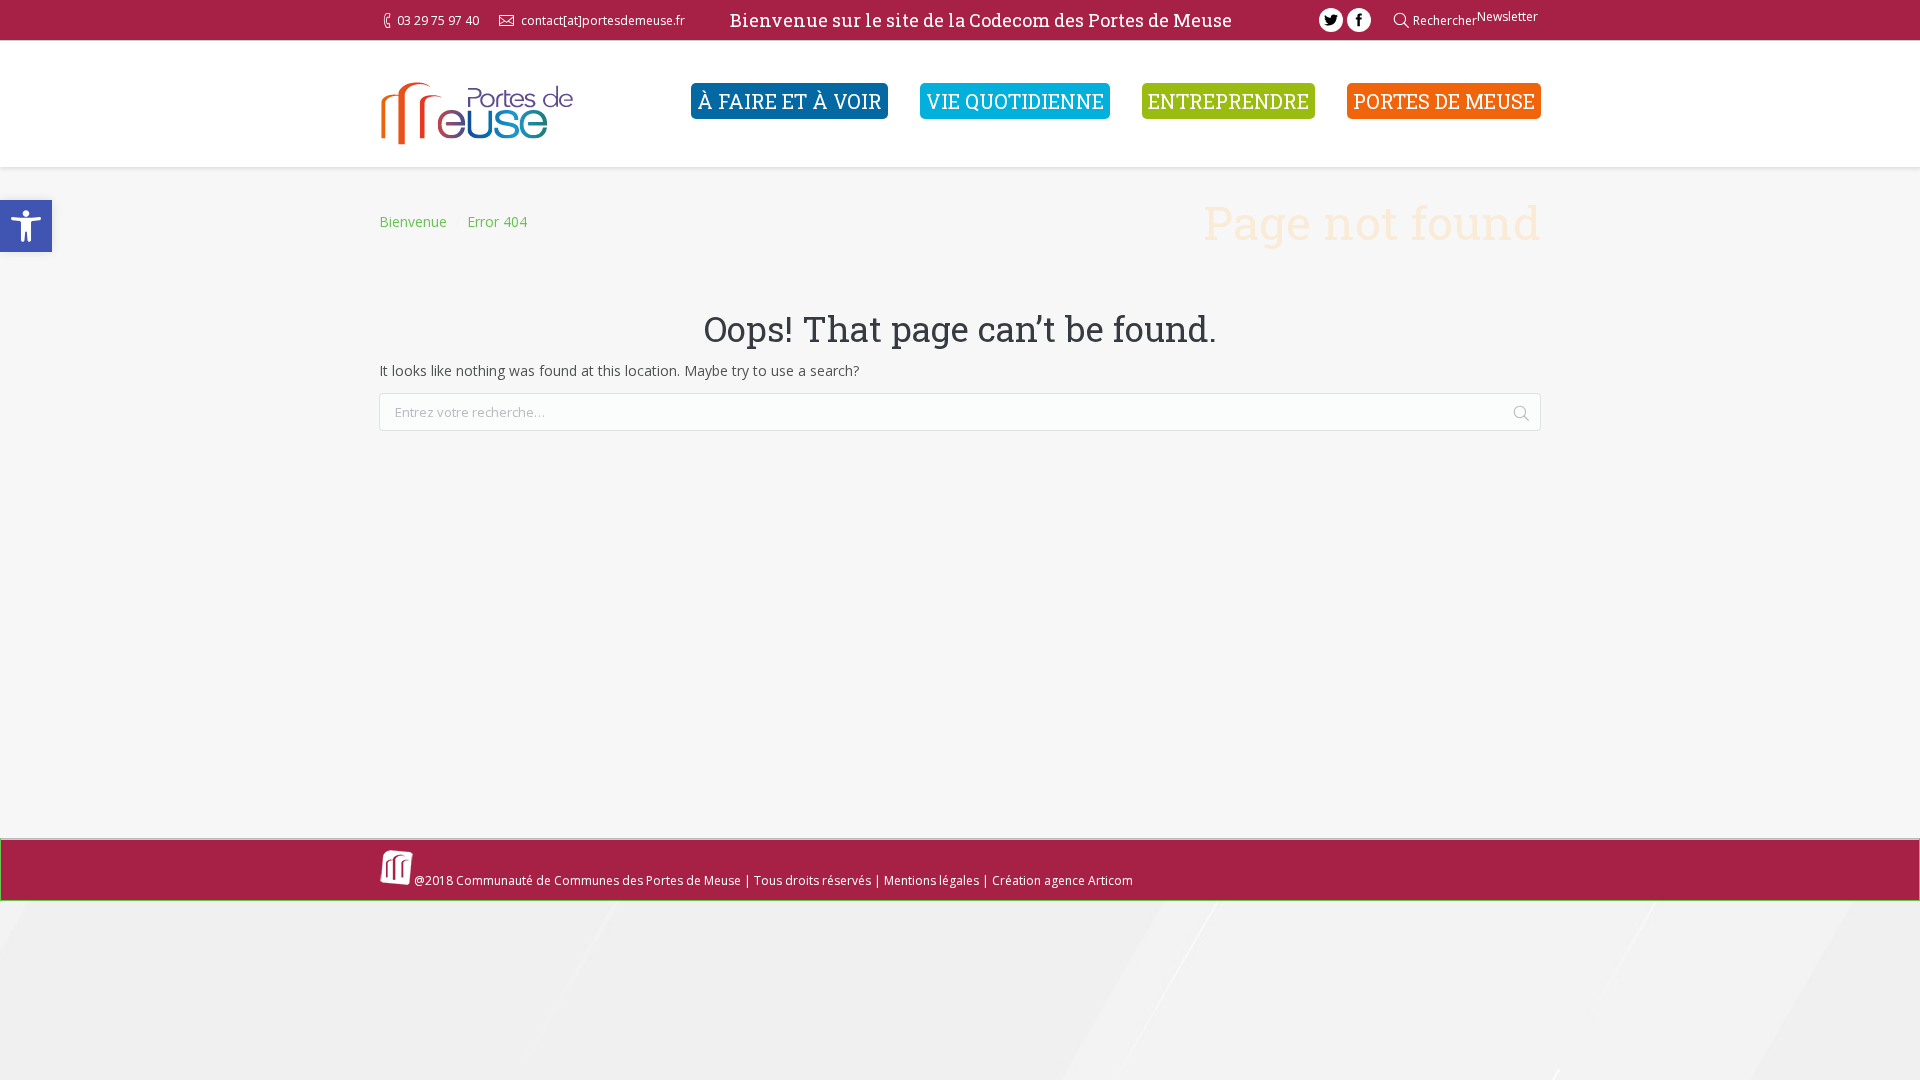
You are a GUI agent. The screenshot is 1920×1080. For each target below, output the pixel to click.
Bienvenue (413, 221)
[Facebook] (1359, 20)
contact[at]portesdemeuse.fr (603, 20)
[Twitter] (1331, 20)
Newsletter (1507, 16)
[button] (26, 226)
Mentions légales (931, 880)
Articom (1110, 880)
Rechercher (1445, 20)
